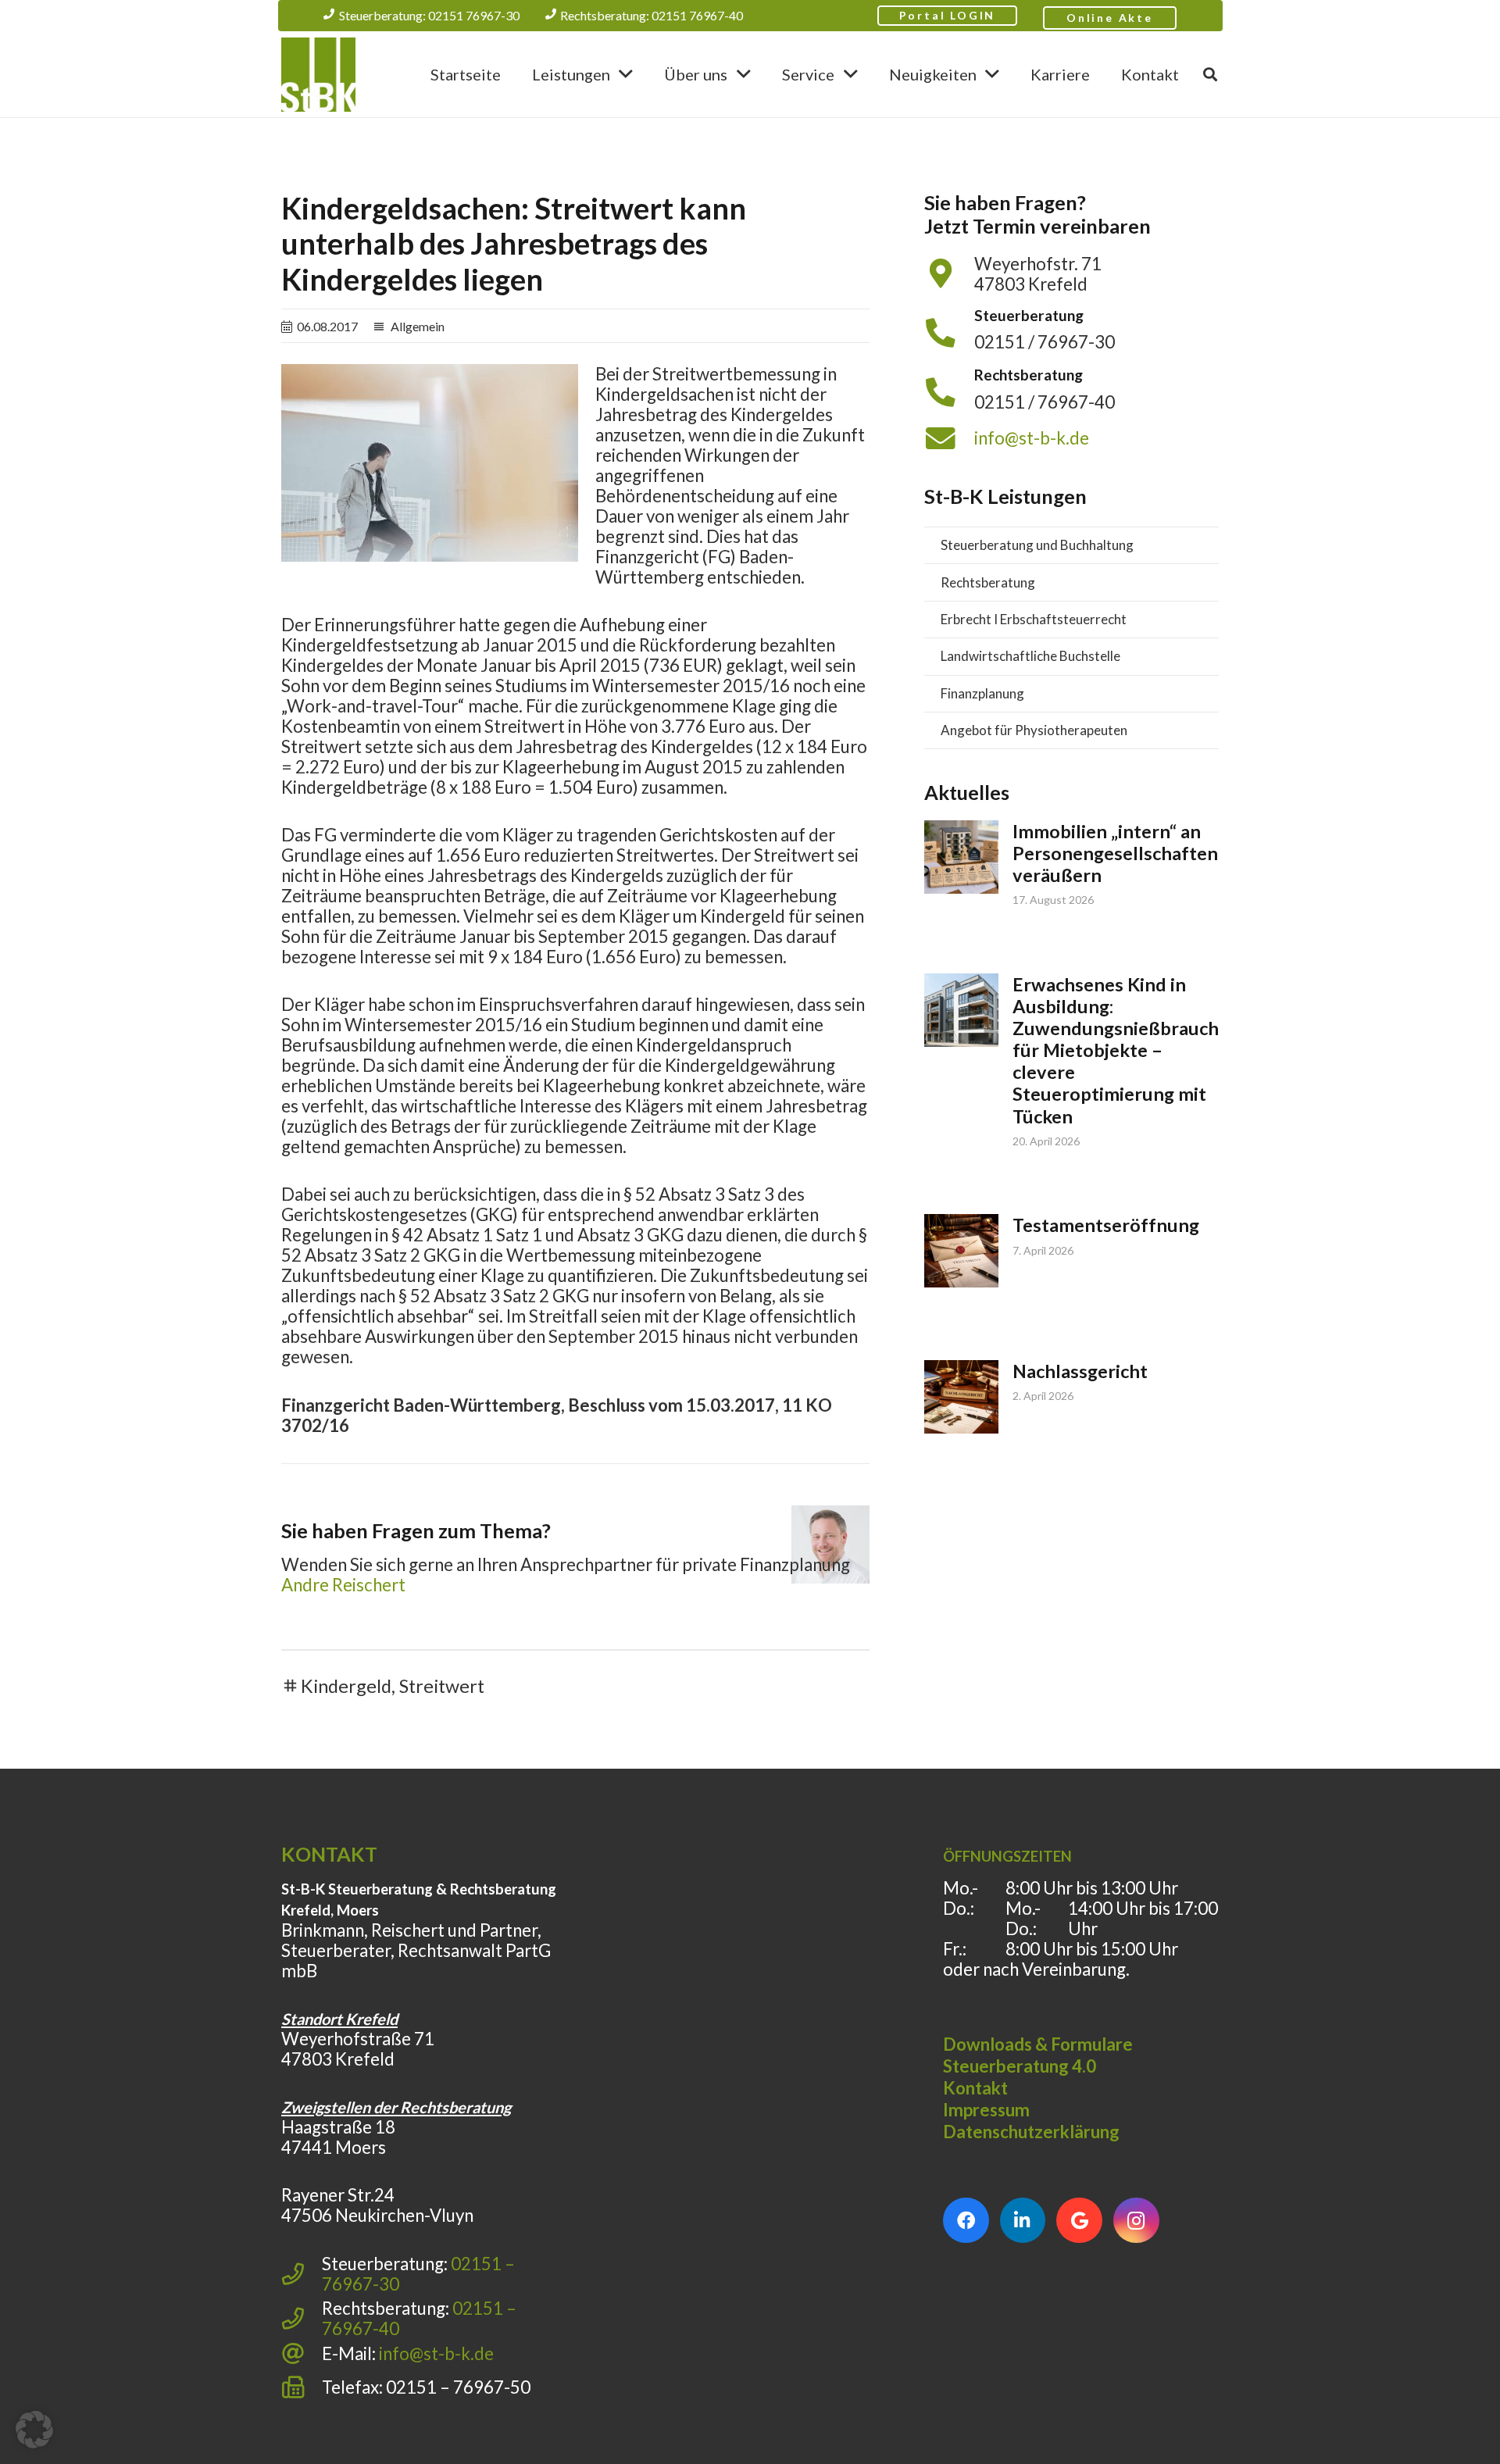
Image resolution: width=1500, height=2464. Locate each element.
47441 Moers (334, 2147)
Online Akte (1110, 18)
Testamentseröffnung (1106, 1225)
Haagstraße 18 (338, 2127)
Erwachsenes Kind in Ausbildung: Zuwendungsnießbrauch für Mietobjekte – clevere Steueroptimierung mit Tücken (1116, 1050)
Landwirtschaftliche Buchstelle (1030, 656)
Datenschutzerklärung (1031, 2132)
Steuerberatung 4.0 (1020, 2066)
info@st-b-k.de (1032, 438)
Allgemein (418, 326)
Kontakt (975, 2088)
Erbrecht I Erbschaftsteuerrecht (1034, 619)
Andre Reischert (343, 1585)
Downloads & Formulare (1038, 2044)
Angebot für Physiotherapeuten (1034, 730)
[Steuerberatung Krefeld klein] (318, 75)
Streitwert (442, 1686)
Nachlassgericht (1080, 1371)
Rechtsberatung (988, 582)
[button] (626, 74)
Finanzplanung (982, 693)
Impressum (986, 2110)
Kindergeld (346, 1686)
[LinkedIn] (1023, 2221)
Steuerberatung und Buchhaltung (1037, 545)
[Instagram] (1136, 2221)
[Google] (1079, 2221)
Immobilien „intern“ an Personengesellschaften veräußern (1115, 853)
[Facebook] (966, 2221)
